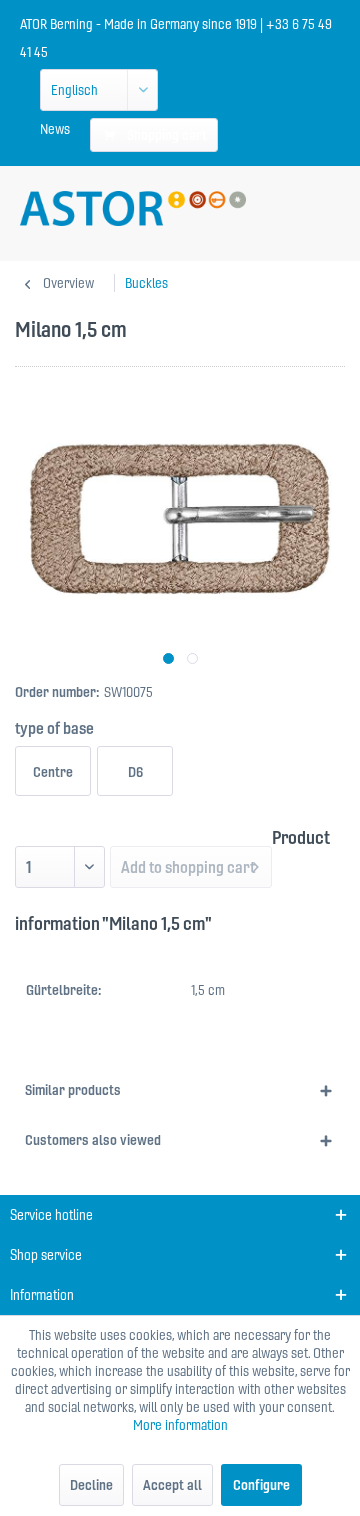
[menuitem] (55, 129)
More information (180, 1425)
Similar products (73, 1090)
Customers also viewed (93, 1140)
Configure (261, 1485)
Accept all (172, 1485)
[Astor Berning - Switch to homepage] (133, 208)
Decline (91, 1485)
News (55, 129)
